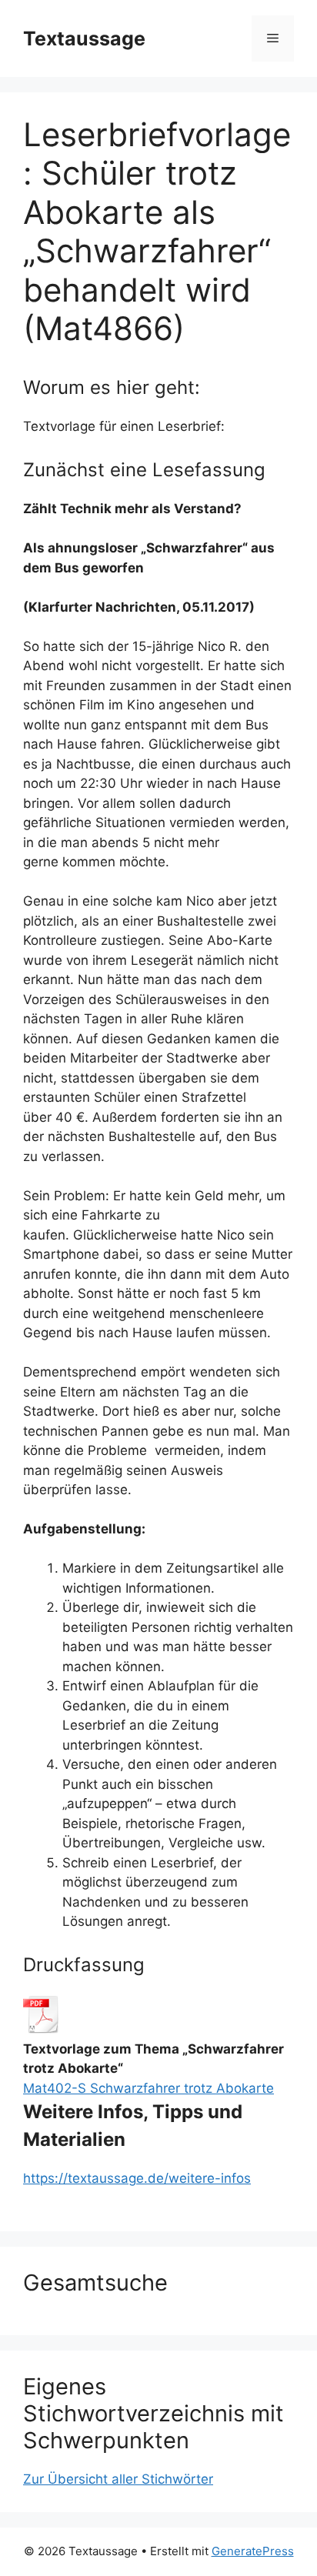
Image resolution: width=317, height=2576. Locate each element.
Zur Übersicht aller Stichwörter (118, 2479)
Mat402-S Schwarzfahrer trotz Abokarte (148, 2088)
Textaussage (84, 38)
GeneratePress (253, 2551)
